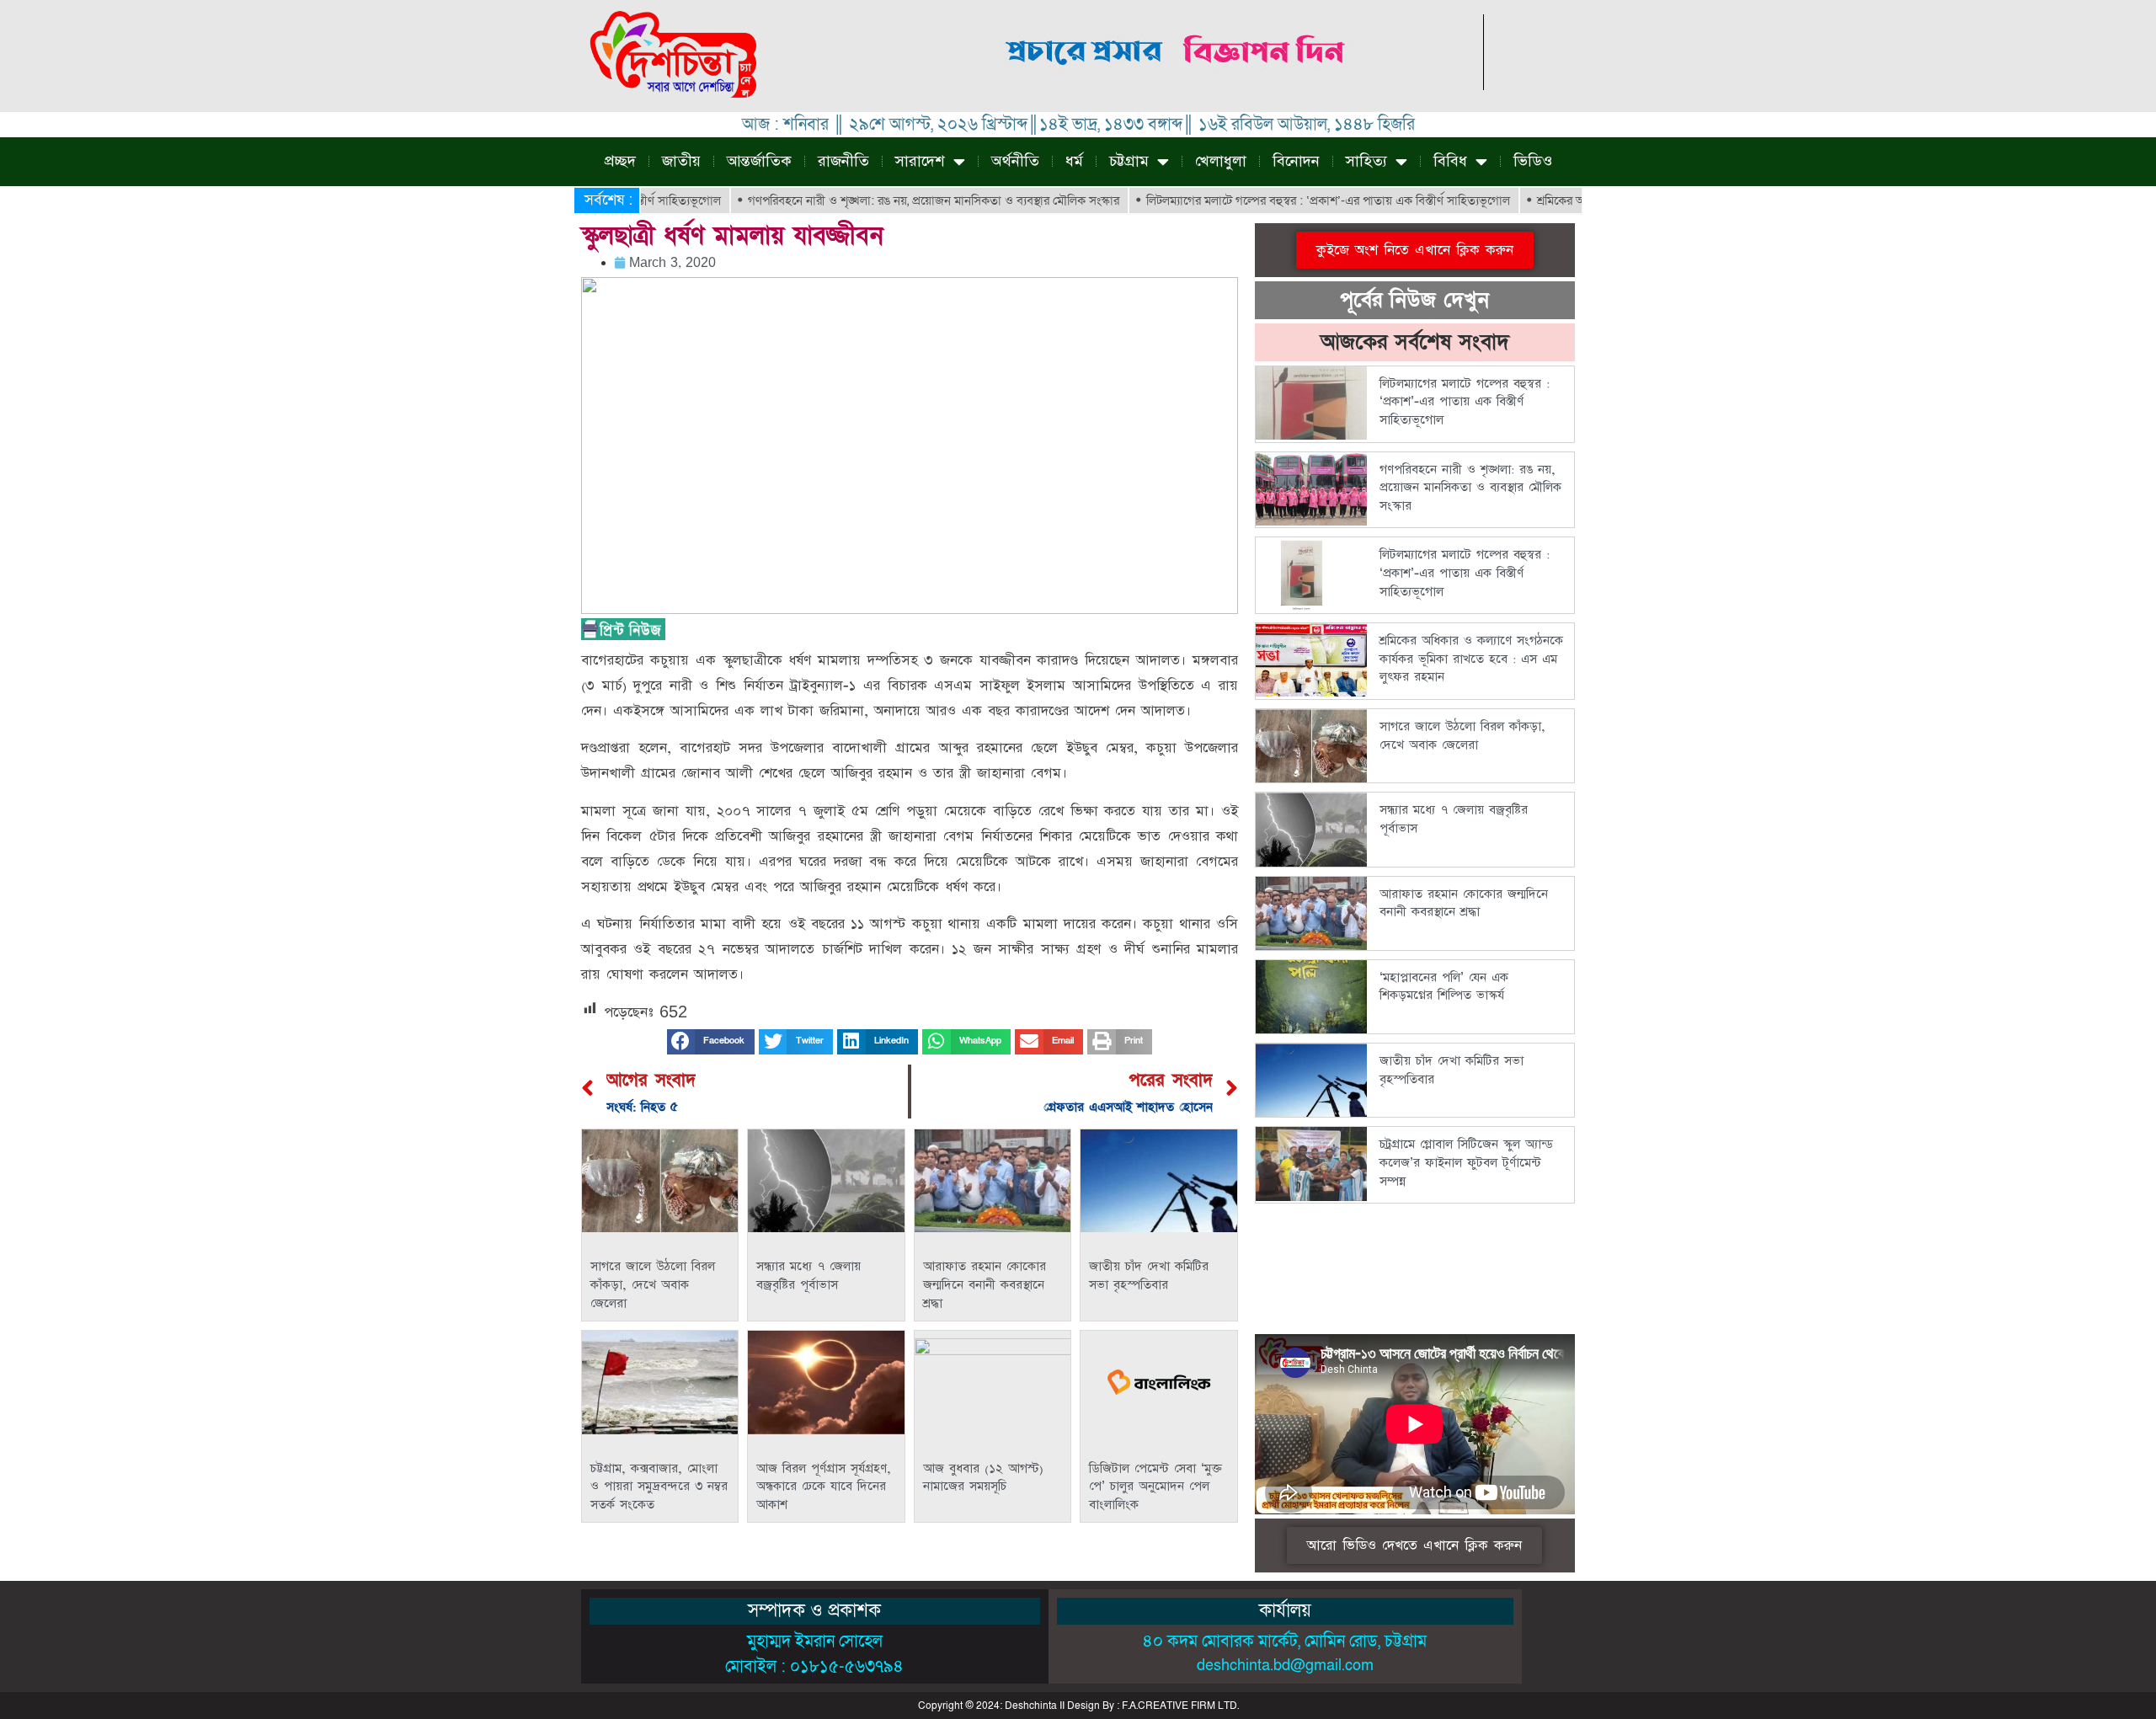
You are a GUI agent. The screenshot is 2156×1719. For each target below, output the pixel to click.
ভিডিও (1533, 161)
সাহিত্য (1366, 161)
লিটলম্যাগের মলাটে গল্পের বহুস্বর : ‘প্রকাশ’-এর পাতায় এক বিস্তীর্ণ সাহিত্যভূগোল (1270, 200)
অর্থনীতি (1015, 161)
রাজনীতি (843, 161)
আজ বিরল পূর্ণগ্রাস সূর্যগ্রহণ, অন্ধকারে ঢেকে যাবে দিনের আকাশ (824, 1487)
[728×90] (1177, 85)
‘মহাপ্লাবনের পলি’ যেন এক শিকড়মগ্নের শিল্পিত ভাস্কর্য (1444, 987)
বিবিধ (1450, 161)
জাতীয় (681, 161)
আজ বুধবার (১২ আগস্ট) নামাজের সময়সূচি (983, 1478)
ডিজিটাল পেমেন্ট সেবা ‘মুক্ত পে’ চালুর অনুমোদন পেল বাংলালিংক (1155, 1487)
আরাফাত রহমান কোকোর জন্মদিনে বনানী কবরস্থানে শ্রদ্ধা (985, 1284)
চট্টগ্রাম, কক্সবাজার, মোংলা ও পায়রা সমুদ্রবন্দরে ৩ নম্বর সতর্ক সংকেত (659, 1487)
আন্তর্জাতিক (759, 161)
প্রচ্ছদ (620, 161)
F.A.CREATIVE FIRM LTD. (1180, 1706)
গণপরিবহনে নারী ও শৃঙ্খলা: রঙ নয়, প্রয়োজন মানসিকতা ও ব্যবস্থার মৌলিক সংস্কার (875, 200)
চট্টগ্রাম (1129, 161)
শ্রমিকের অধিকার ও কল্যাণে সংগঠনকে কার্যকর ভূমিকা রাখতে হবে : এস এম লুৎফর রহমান (1471, 659)
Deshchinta (1031, 1706)
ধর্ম (1074, 161)
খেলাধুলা (1221, 161)
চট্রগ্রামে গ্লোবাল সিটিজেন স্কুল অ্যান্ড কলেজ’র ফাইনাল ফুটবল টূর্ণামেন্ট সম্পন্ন (1466, 1162)
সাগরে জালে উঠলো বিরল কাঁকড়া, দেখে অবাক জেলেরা (653, 1284)
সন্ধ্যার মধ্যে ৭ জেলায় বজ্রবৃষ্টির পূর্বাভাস (808, 1276)
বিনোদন (1296, 161)
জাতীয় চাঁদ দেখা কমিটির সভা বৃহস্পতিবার (1149, 1276)
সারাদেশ (920, 161)
